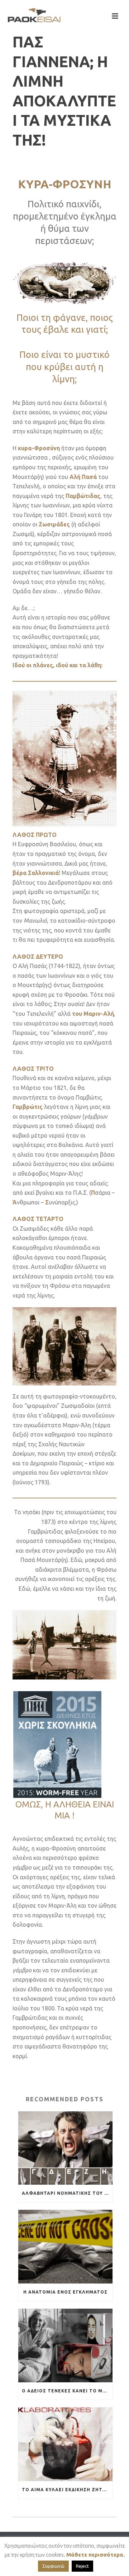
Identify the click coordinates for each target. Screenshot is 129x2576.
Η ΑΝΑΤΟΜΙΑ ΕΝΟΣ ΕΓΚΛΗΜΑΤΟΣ (65, 2292)
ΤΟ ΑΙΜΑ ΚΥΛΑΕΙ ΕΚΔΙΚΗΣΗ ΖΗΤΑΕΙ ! (67, 2490)
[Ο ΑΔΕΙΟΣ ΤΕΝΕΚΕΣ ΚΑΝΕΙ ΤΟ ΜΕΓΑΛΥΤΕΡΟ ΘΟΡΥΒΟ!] (65, 2345)
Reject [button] (82, 2566)
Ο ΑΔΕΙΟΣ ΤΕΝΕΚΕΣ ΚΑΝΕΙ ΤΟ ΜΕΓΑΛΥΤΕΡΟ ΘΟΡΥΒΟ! (67, 2391)
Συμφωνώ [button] (53, 2566)
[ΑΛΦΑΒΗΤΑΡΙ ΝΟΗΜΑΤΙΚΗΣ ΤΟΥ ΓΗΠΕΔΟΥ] (65, 2148)
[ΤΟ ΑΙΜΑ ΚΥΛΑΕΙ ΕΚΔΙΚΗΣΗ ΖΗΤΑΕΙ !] (65, 2444)
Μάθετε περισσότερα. (95, 2555)
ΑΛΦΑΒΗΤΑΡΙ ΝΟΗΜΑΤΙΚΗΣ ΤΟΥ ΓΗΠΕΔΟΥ (67, 2193)
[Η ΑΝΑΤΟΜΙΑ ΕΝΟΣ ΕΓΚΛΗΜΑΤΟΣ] (65, 2247)
